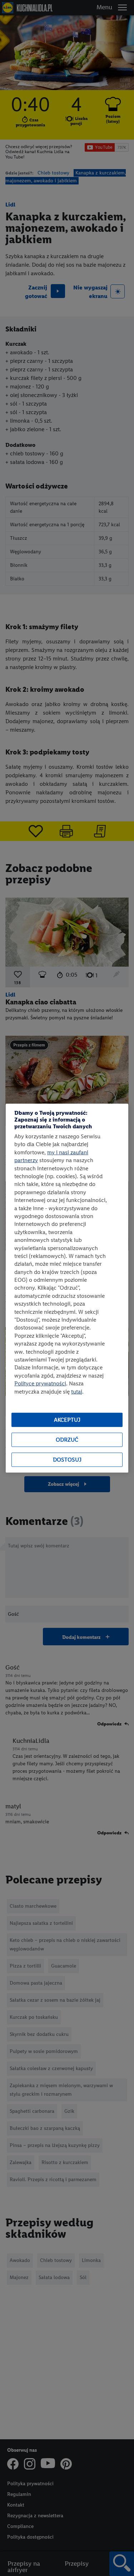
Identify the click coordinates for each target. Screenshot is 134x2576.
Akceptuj (67, 1420)
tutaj (77, 1391)
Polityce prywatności (40, 1383)
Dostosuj (67, 1460)
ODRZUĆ (67, 1440)
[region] (67, 1288)
